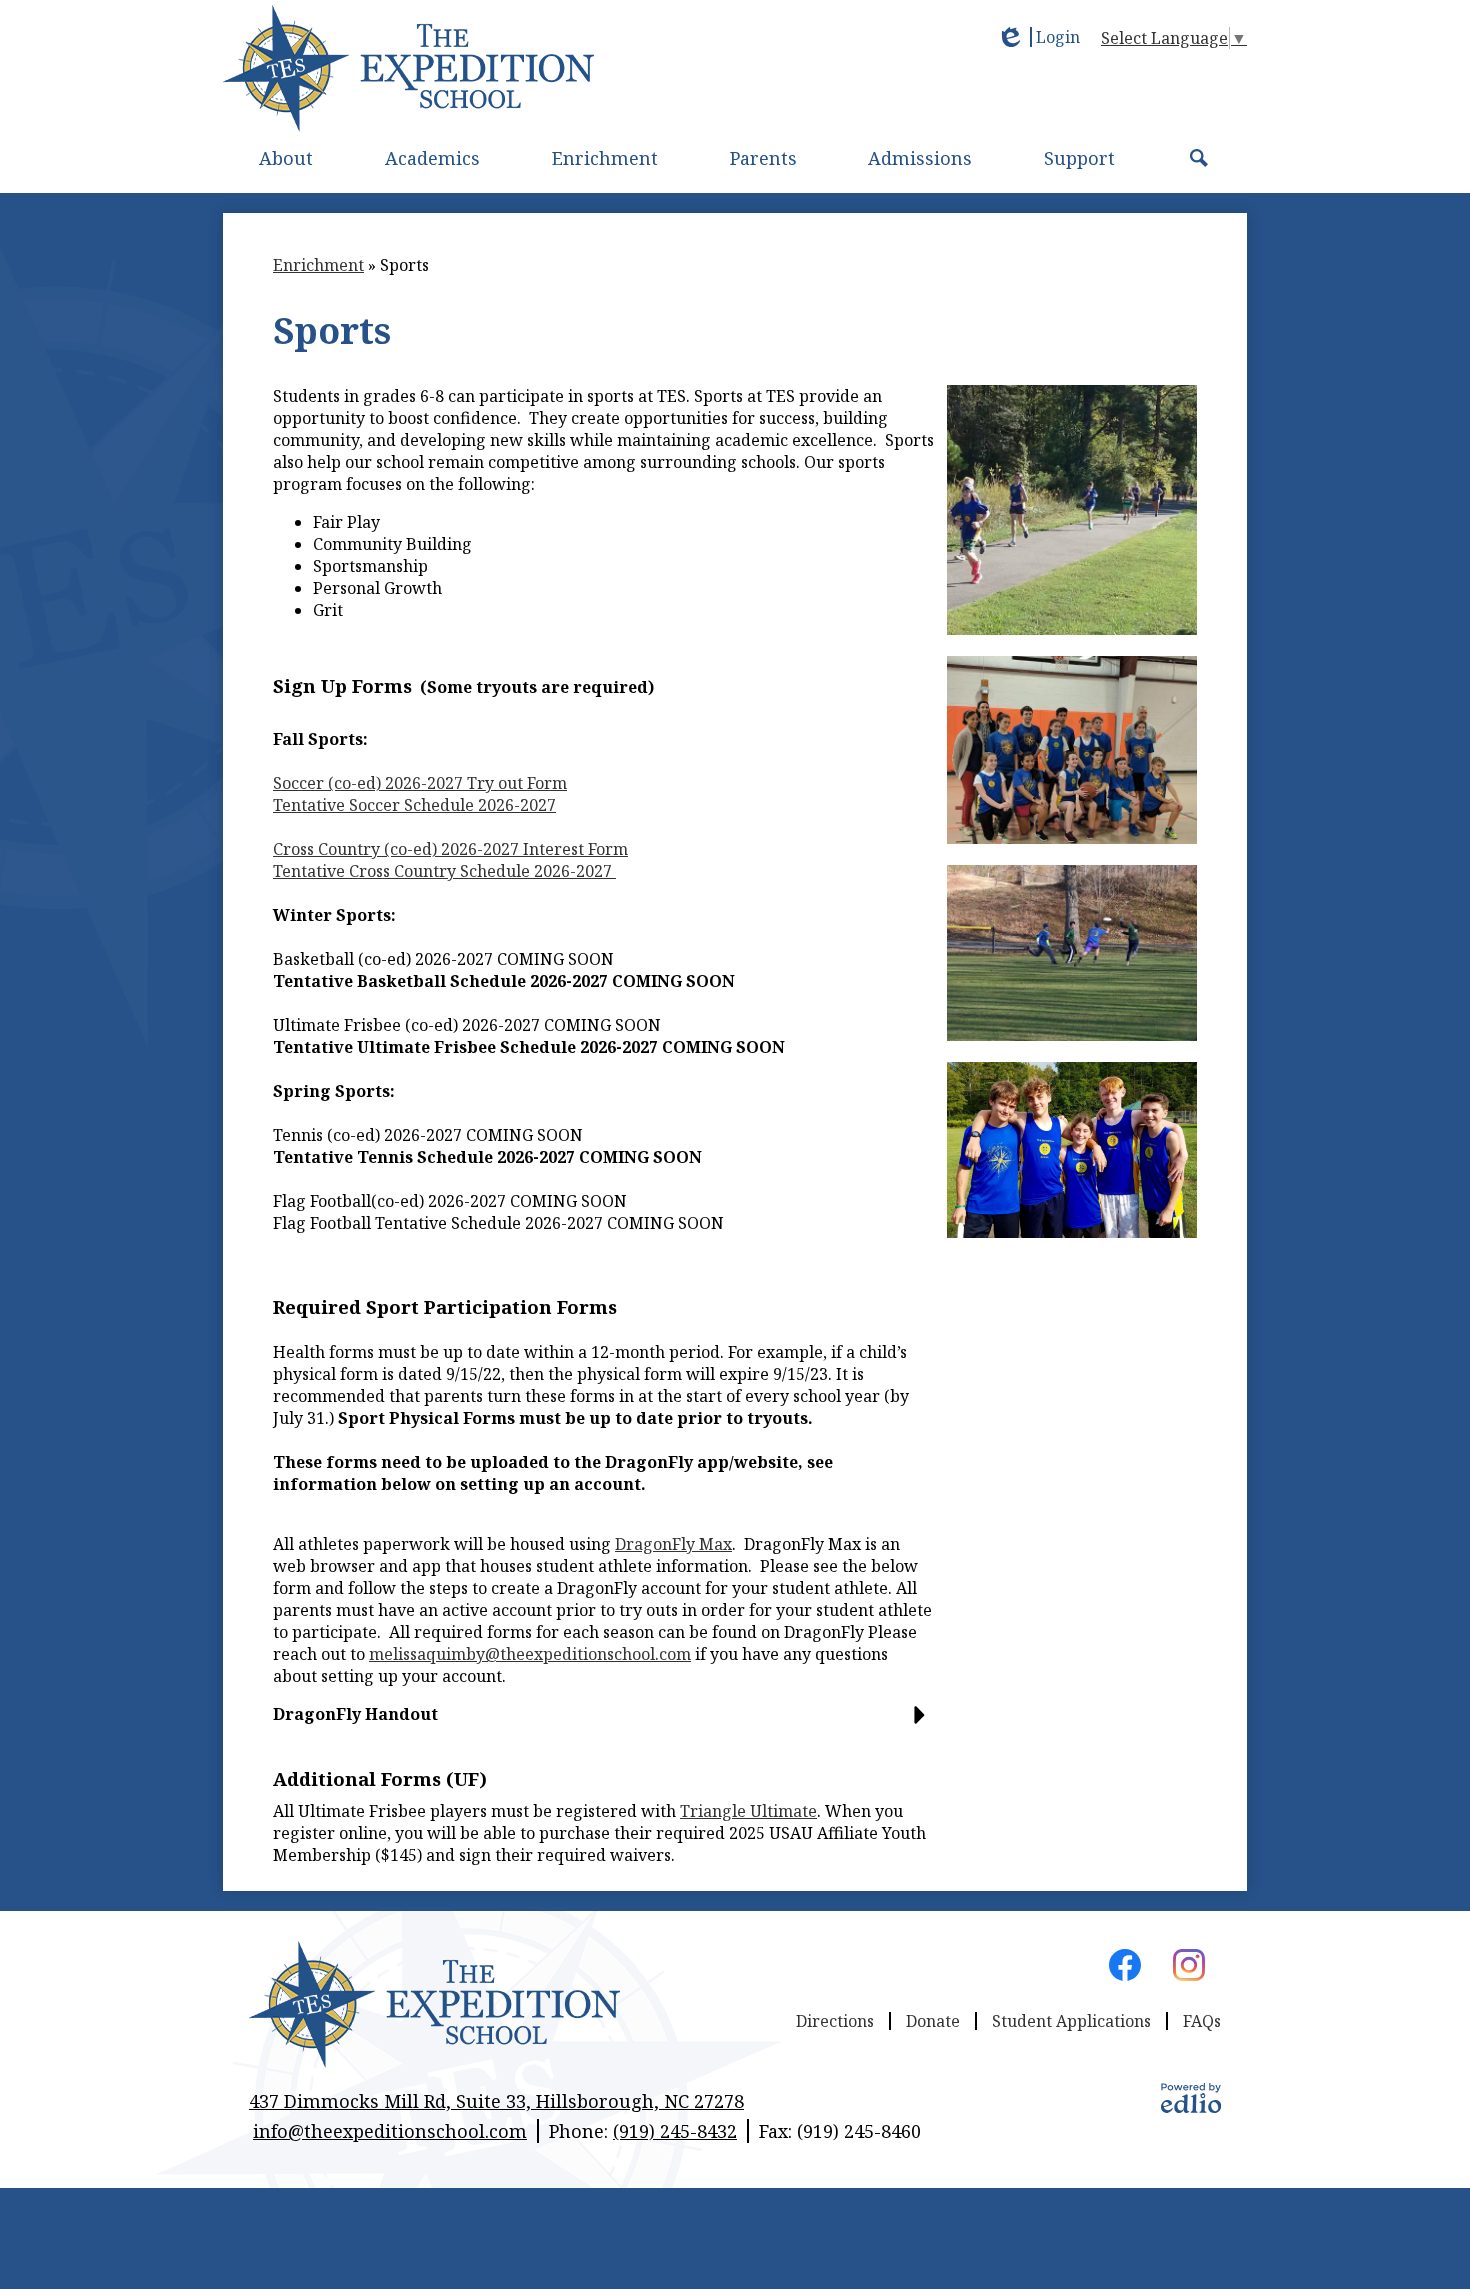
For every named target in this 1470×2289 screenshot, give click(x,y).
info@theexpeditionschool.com (390, 2131)
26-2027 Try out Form (420, 783)
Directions (835, 2021)
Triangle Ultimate (748, 1811)
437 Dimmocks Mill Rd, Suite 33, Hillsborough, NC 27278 (496, 2101)
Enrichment (318, 265)
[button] (286, 158)
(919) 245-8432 (675, 2131)
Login (1038, 37)
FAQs (1202, 2021)
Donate (933, 2021)
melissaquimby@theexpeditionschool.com (530, 1654)
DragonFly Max (673, 1544)
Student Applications (1071, 2021)
